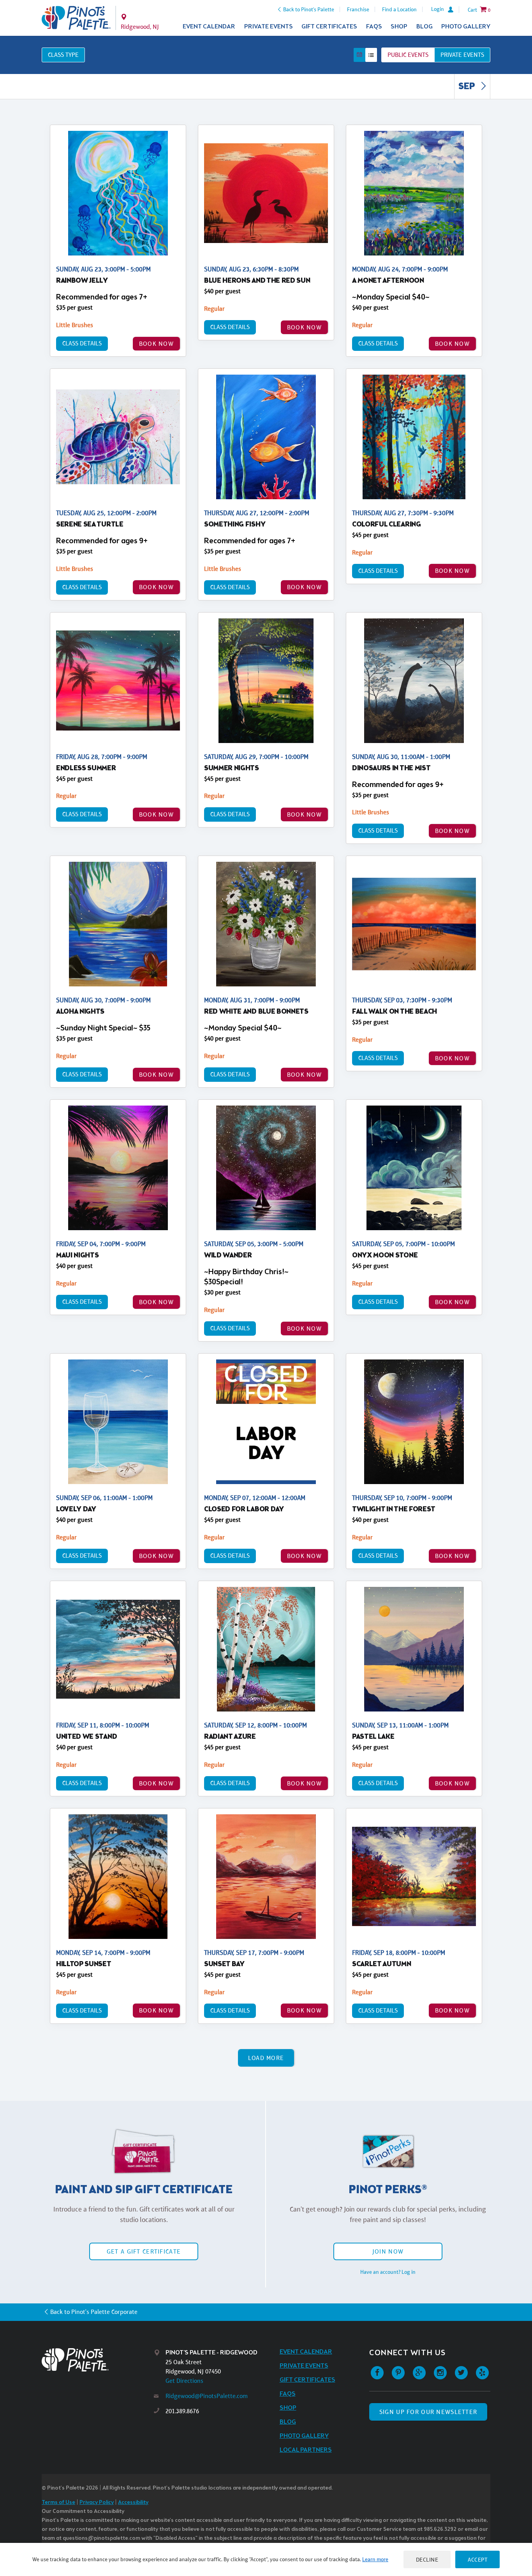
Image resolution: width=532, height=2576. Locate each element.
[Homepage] (98, 2360)
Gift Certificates (329, 27)
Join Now (388, 2251)
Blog (425, 27)
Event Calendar (209, 27)
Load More (266, 2058)
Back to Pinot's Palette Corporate (94, 2312)
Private (462, 55)
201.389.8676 (182, 2411)
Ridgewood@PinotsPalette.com (207, 2396)
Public (408, 55)
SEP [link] (468, 87)
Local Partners (306, 2450)
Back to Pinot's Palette (309, 9)
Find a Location (399, 9)
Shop (399, 27)
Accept (477, 2559)
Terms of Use (58, 2503)
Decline (427, 2559)
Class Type (63, 55)
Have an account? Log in (388, 2272)
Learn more (375, 2559)
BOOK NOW (156, 344)
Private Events (269, 27)
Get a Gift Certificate (144, 2251)
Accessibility (133, 2503)
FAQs (374, 27)
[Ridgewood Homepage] (76, 18)
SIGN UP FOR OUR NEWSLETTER (428, 2412)
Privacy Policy (97, 2503)
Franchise (358, 9)
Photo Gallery (466, 27)
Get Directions (184, 2381)
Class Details (82, 343)
